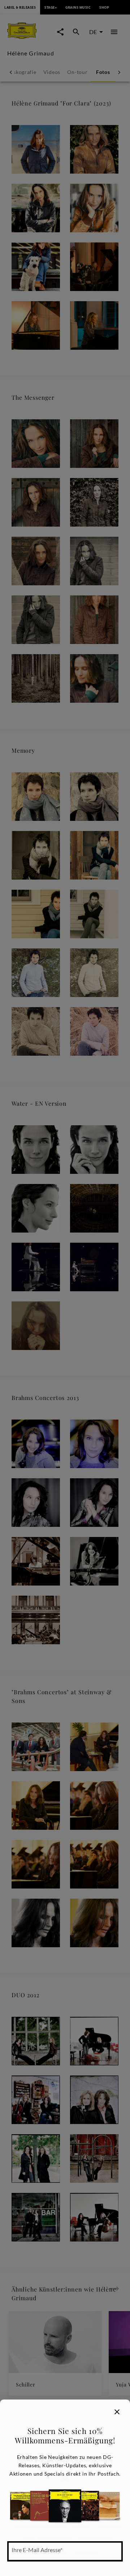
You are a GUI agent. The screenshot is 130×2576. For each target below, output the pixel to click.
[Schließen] (117, 2412)
